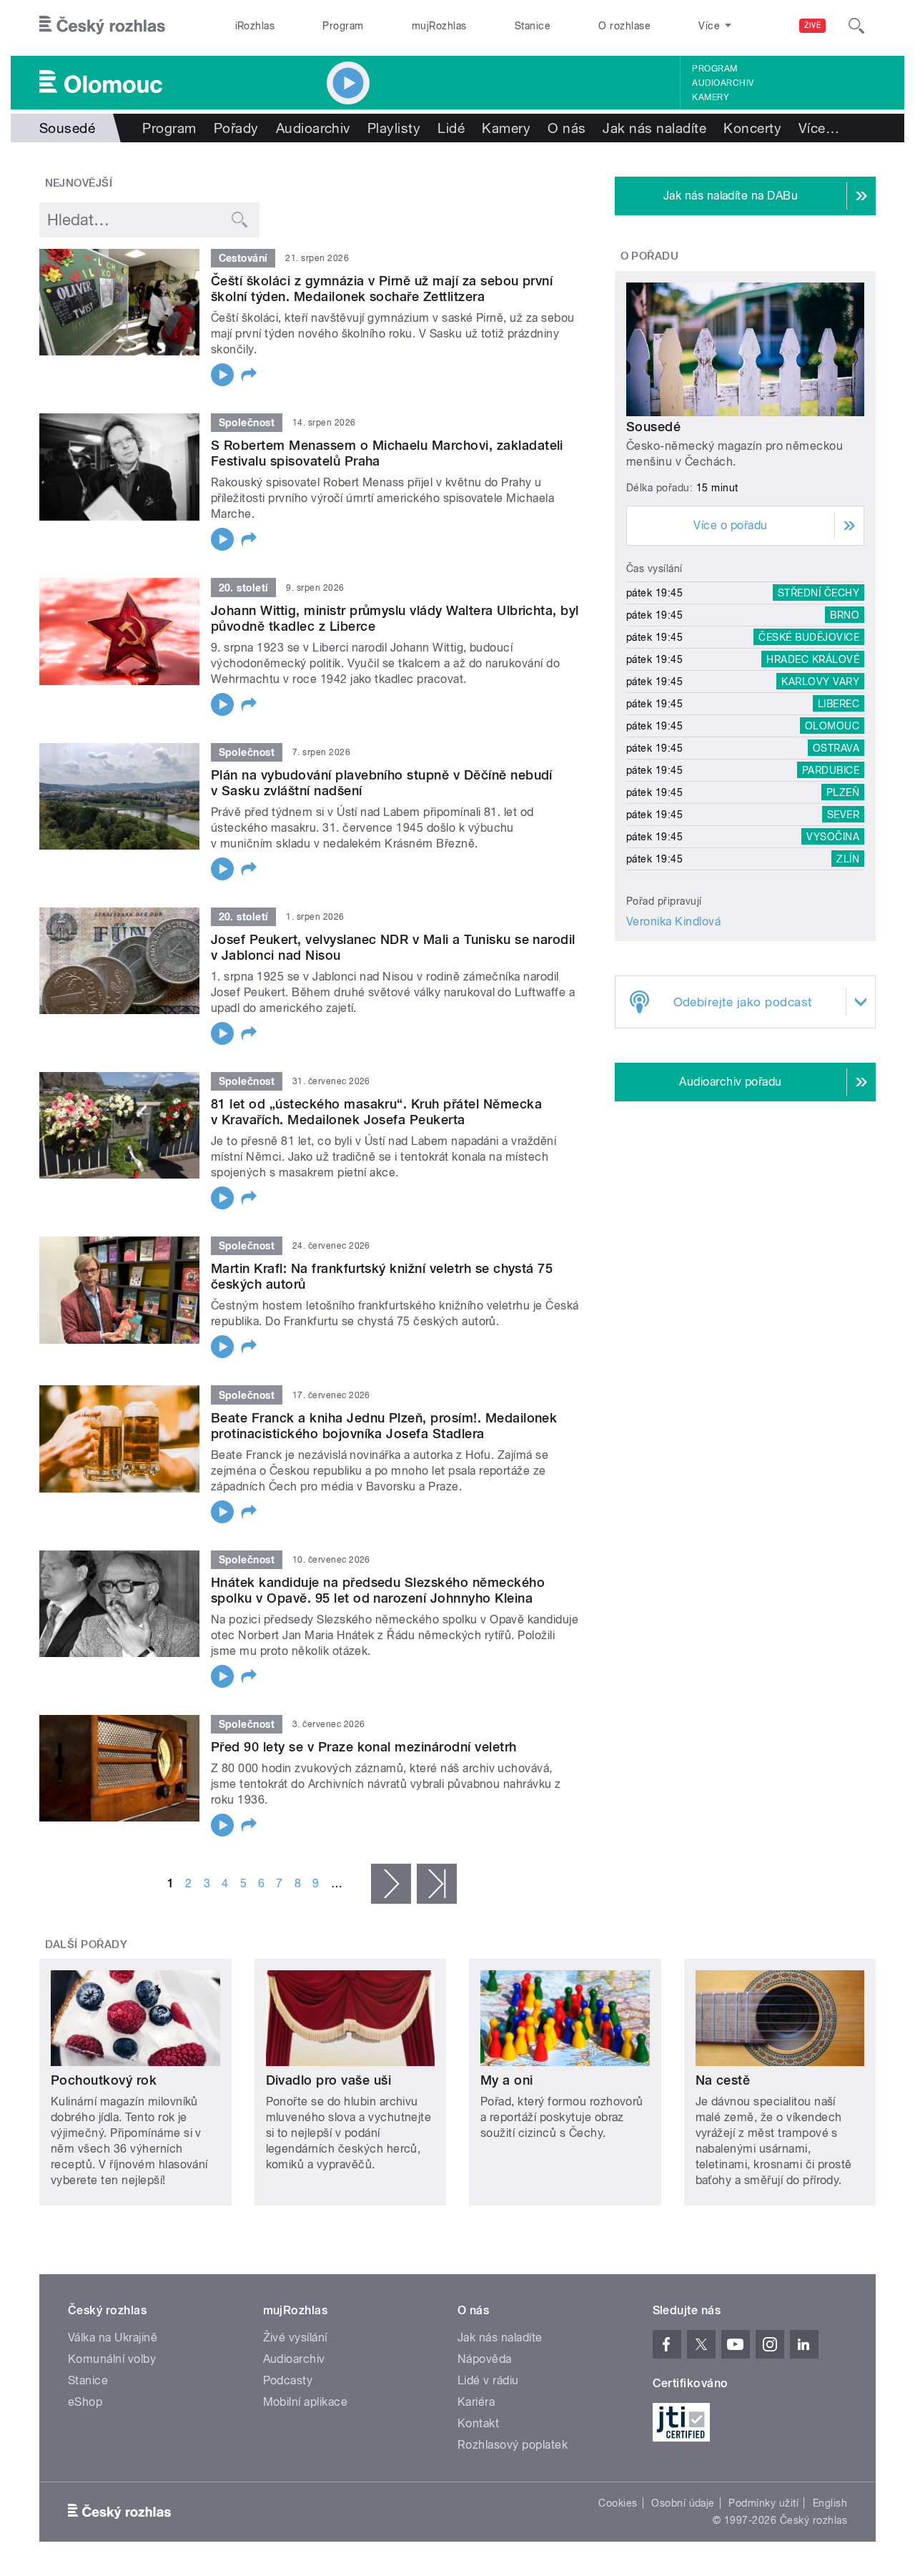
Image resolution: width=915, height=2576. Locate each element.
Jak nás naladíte (654, 128)
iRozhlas (255, 26)
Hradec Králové (813, 659)
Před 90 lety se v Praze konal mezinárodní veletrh (364, 1747)
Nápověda (485, 2359)
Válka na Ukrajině (113, 2337)
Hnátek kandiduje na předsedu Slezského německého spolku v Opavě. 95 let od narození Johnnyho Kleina (378, 1590)
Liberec (839, 704)
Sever (843, 815)
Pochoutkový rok (104, 2080)
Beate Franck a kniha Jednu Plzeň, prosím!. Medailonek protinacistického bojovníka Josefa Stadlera (384, 1426)
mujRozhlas (439, 26)
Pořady (236, 128)
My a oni (507, 2080)
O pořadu (650, 256)
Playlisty (394, 128)
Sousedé (653, 427)
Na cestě (723, 2080)
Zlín (848, 859)
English (830, 2503)
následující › (391, 1884)
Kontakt (478, 2423)
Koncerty (752, 128)
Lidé (451, 128)
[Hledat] (856, 26)
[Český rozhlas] (102, 26)
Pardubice (831, 770)
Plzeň (843, 792)
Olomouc (832, 726)
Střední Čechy (818, 593)
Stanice (533, 26)
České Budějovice (809, 637)
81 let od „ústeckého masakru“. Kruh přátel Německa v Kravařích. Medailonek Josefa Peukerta (376, 1112)
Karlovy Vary (820, 682)
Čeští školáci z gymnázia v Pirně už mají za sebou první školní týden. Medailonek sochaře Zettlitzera (382, 289)
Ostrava (836, 748)
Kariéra (476, 2402)
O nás (567, 128)
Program (343, 26)
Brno (845, 615)
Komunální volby (112, 2359)
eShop (85, 2402)
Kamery (711, 97)
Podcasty (288, 2380)
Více (819, 128)
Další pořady (86, 1945)
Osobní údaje (683, 2503)
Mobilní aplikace (306, 2402)
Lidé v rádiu (488, 2380)
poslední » (437, 1884)
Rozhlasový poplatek (513, 2445)
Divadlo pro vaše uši (329, 2080)
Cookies (618, 2503)
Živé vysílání (295, 2337)
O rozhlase (624, 26)
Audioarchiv (723, 83)
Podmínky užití (763, 2503)
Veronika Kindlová (673, 921)
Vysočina (833, 837)
